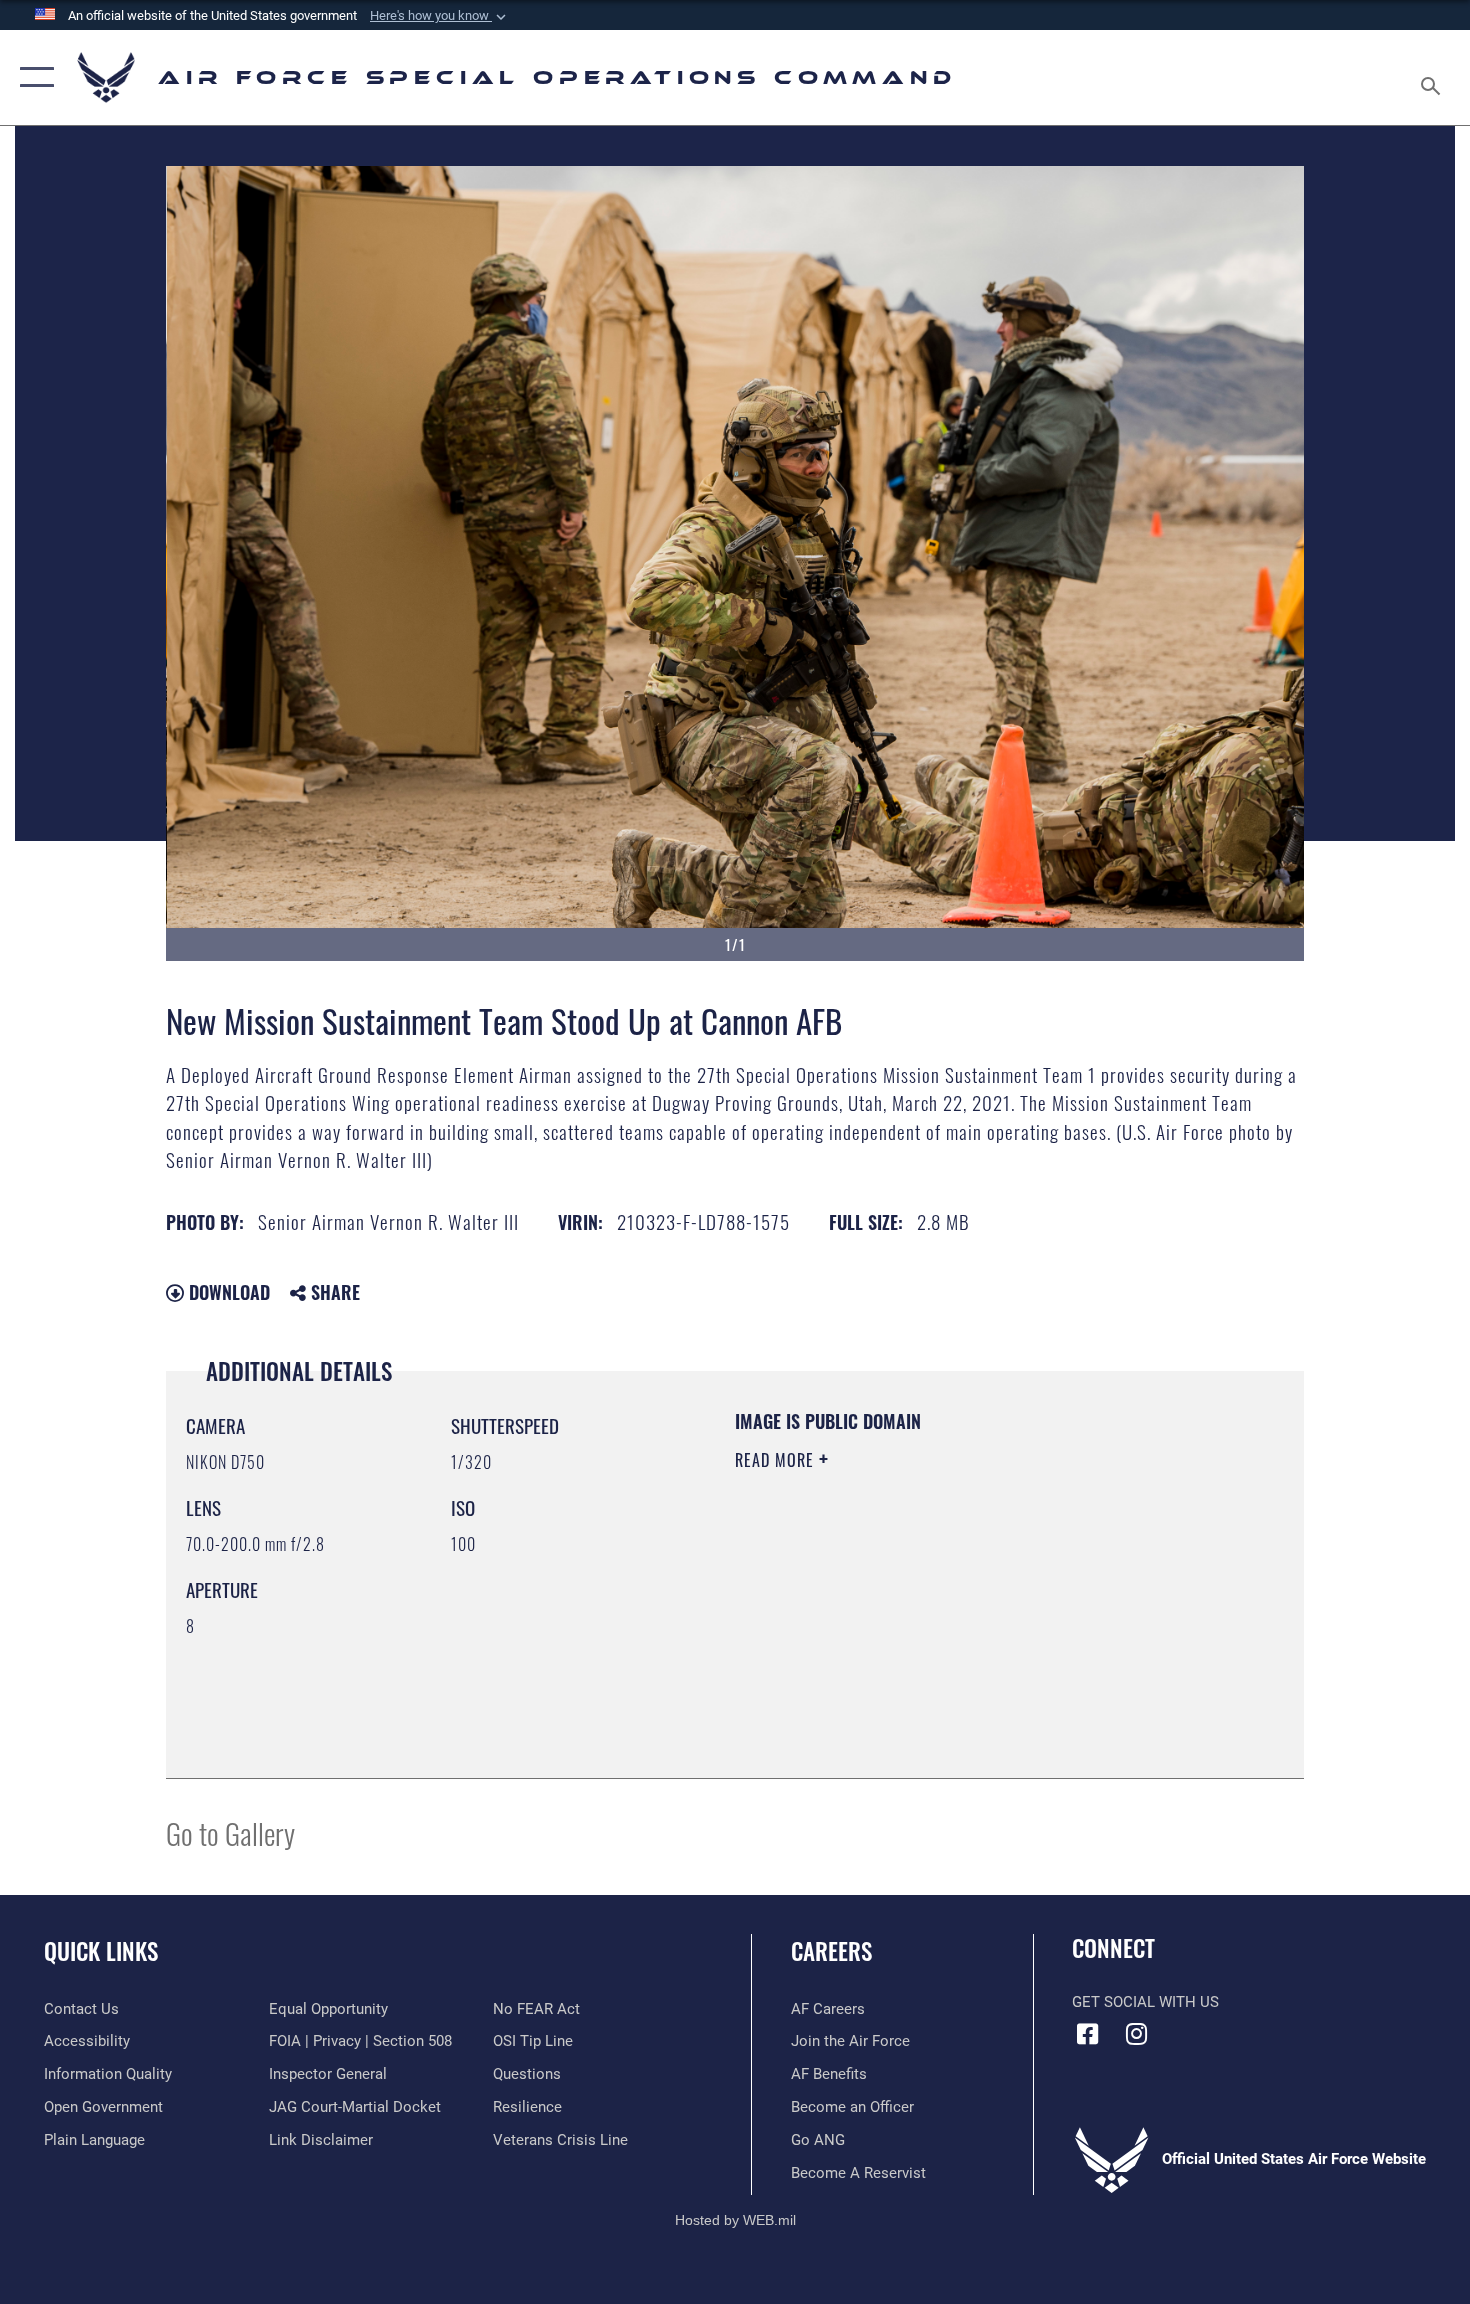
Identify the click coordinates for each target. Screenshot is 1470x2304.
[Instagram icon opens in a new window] (1137, 2034)
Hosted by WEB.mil (735, 2220)
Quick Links (101, 1951)
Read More (777, 1460)
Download (227, 1292)
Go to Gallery (230, 1832)
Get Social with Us (1145, 2002)
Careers (831, 1951)
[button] (440, 16)
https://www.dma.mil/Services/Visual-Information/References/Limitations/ (969, 1615)
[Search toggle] (1433, 77)
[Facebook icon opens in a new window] (1087, 2034)
